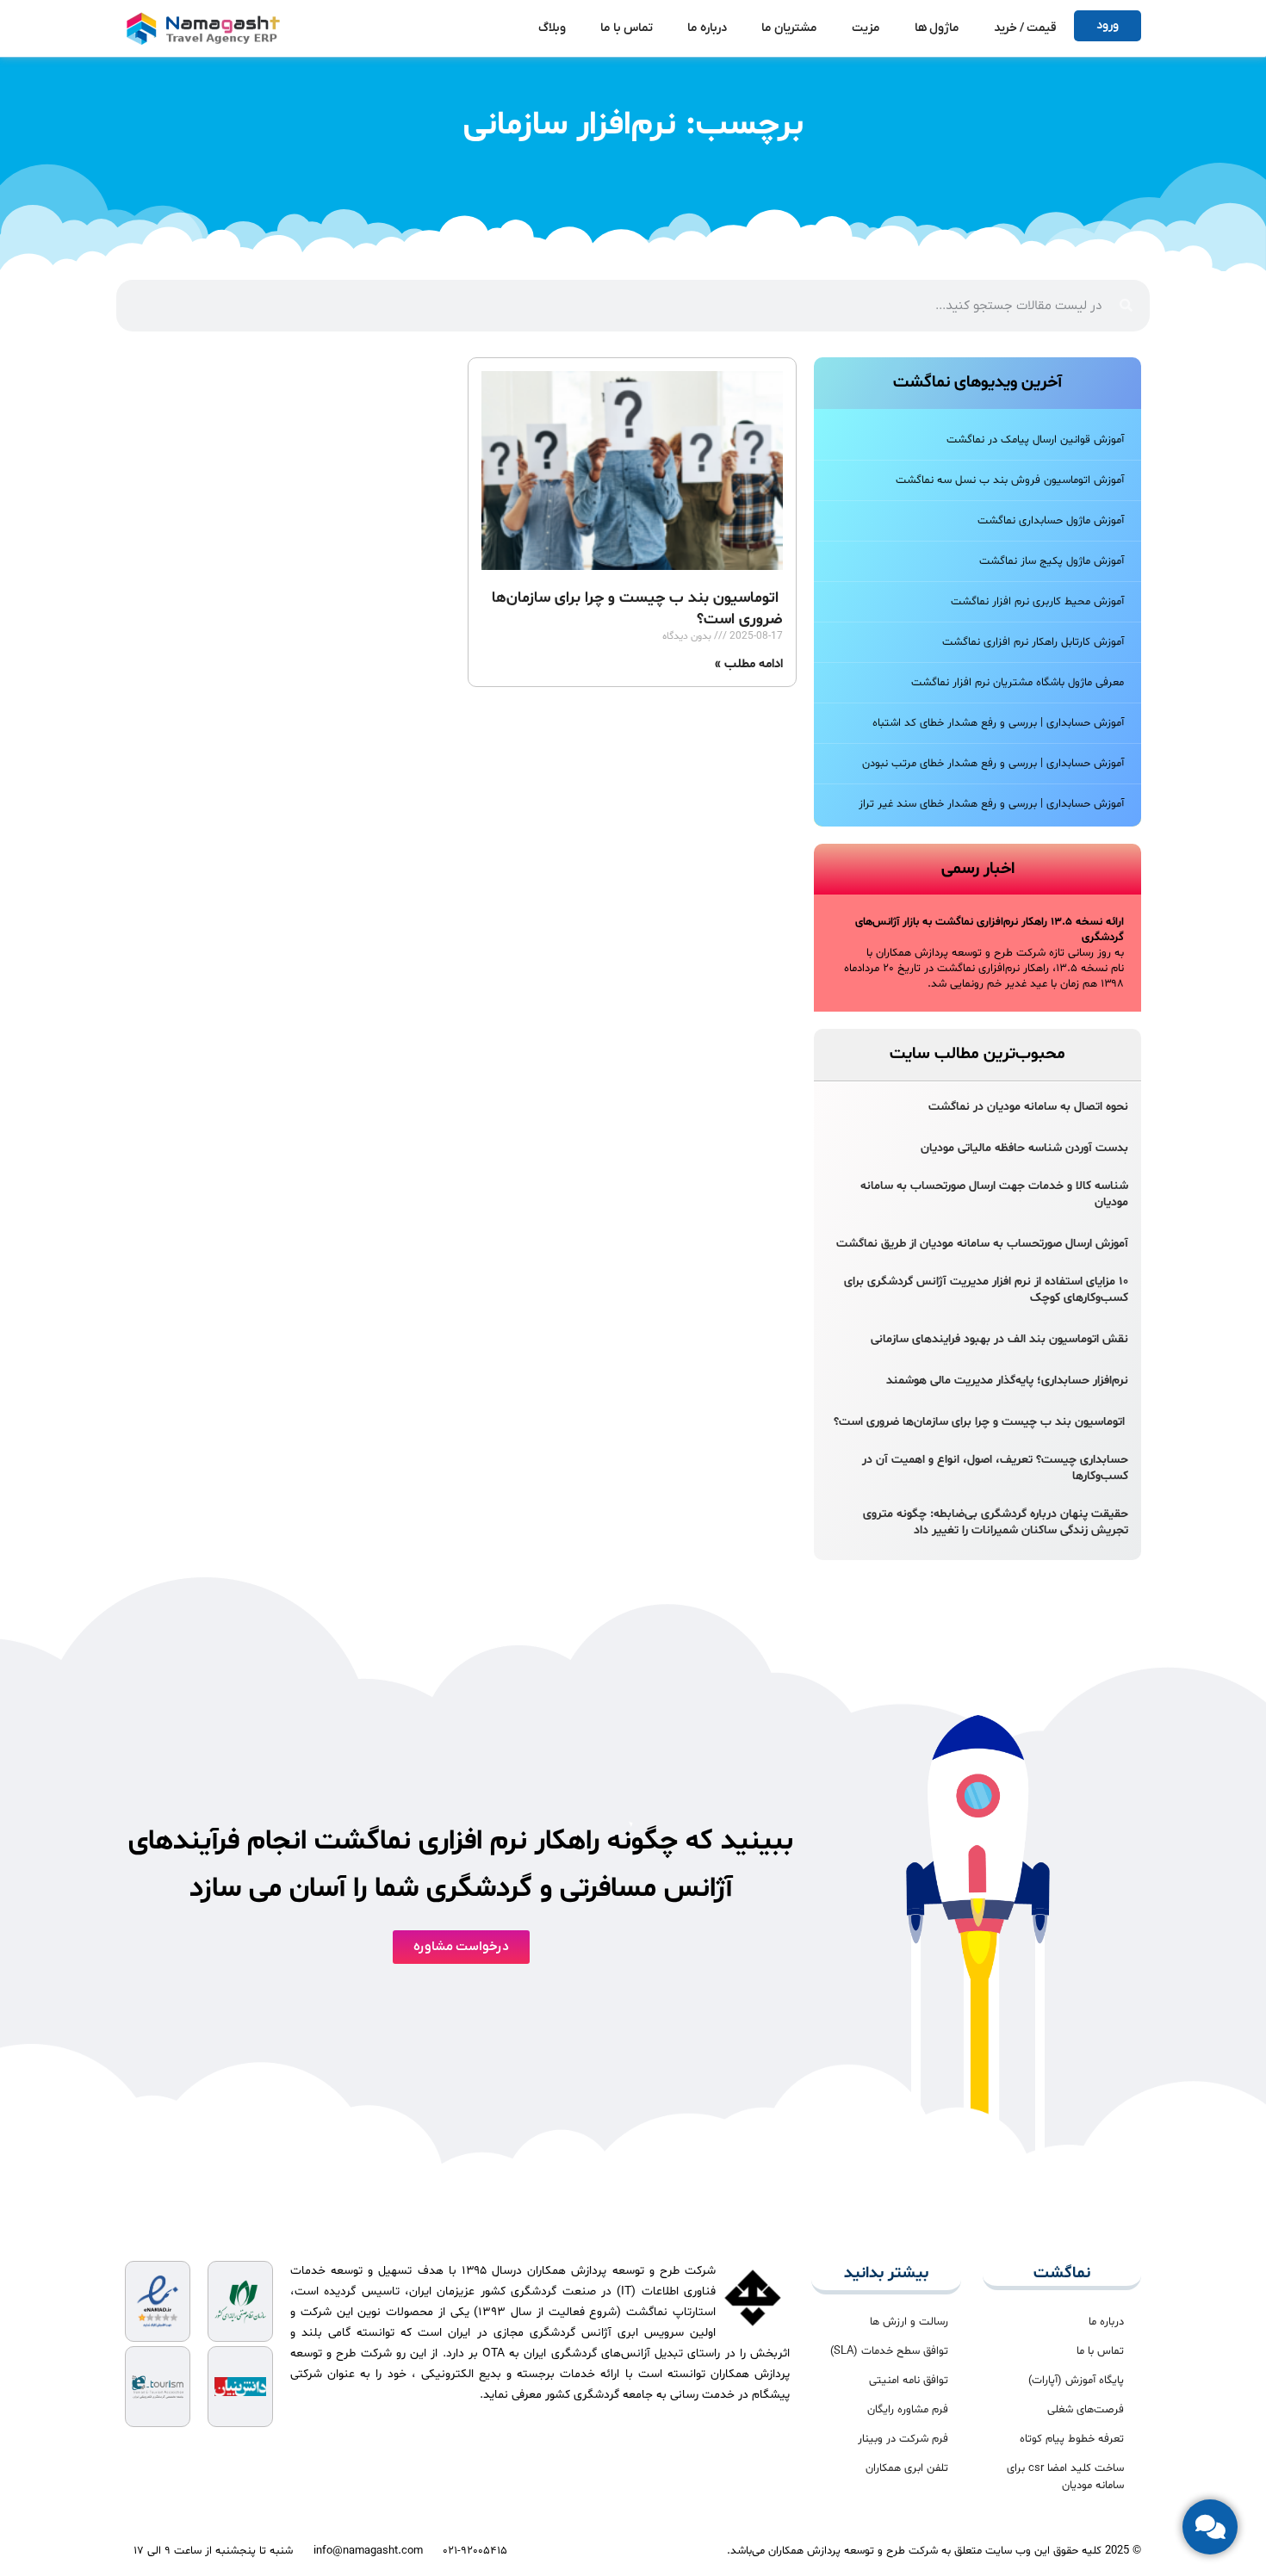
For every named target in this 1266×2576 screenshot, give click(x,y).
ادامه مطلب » (749, 664)
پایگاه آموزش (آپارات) (1076, 2381)
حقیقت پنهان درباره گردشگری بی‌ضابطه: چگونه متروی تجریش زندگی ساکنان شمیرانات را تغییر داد (996, 1522)
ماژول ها (937, 28)
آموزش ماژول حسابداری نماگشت (1051, 521)
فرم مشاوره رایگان (908, 2410)
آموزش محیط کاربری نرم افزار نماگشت (1037, 602)
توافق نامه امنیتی (909, 2381)
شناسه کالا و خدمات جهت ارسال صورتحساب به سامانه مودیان (994, 1194)
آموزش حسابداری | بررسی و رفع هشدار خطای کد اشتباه (998, 723)
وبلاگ (552, 28)
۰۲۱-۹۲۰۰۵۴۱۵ (475, 2551)
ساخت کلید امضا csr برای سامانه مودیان (1065, 2477)
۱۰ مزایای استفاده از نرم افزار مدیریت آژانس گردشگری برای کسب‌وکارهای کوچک (986, 1290)
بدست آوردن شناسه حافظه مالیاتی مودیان (1024, 1148)
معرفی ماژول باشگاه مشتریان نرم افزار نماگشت (1018, 683)
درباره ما (707, 28)
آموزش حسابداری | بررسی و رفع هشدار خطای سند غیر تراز (991, 804)
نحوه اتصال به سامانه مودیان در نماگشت (1028, 1107)
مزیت (866, 28)
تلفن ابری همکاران (907, 2468)
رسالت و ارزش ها (909, 2322)
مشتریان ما (789, 28)
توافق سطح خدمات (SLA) (889, 2351)
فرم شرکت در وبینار (903, 2439)
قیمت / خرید (1025, 28)
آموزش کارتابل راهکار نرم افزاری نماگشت (1033, 642)
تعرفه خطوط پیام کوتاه (1072, 2439)
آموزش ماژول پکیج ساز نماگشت (1052, 561)
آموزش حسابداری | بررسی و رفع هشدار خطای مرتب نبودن (993, 764)
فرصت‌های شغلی (1086, 2410)
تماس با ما (627, 28)
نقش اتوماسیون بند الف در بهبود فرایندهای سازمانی (999, 1339)
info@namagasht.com (368, 2551)
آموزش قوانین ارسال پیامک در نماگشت (1035, 440)
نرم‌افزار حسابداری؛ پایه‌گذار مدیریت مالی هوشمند (1007, 1381)
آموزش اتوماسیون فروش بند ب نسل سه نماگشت (1010, 480)
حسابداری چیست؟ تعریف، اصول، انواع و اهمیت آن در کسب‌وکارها (995, 1468)
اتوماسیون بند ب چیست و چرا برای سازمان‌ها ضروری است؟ (981, 1422)
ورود (1108, 25)
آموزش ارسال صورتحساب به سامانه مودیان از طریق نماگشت (982, 1244)
